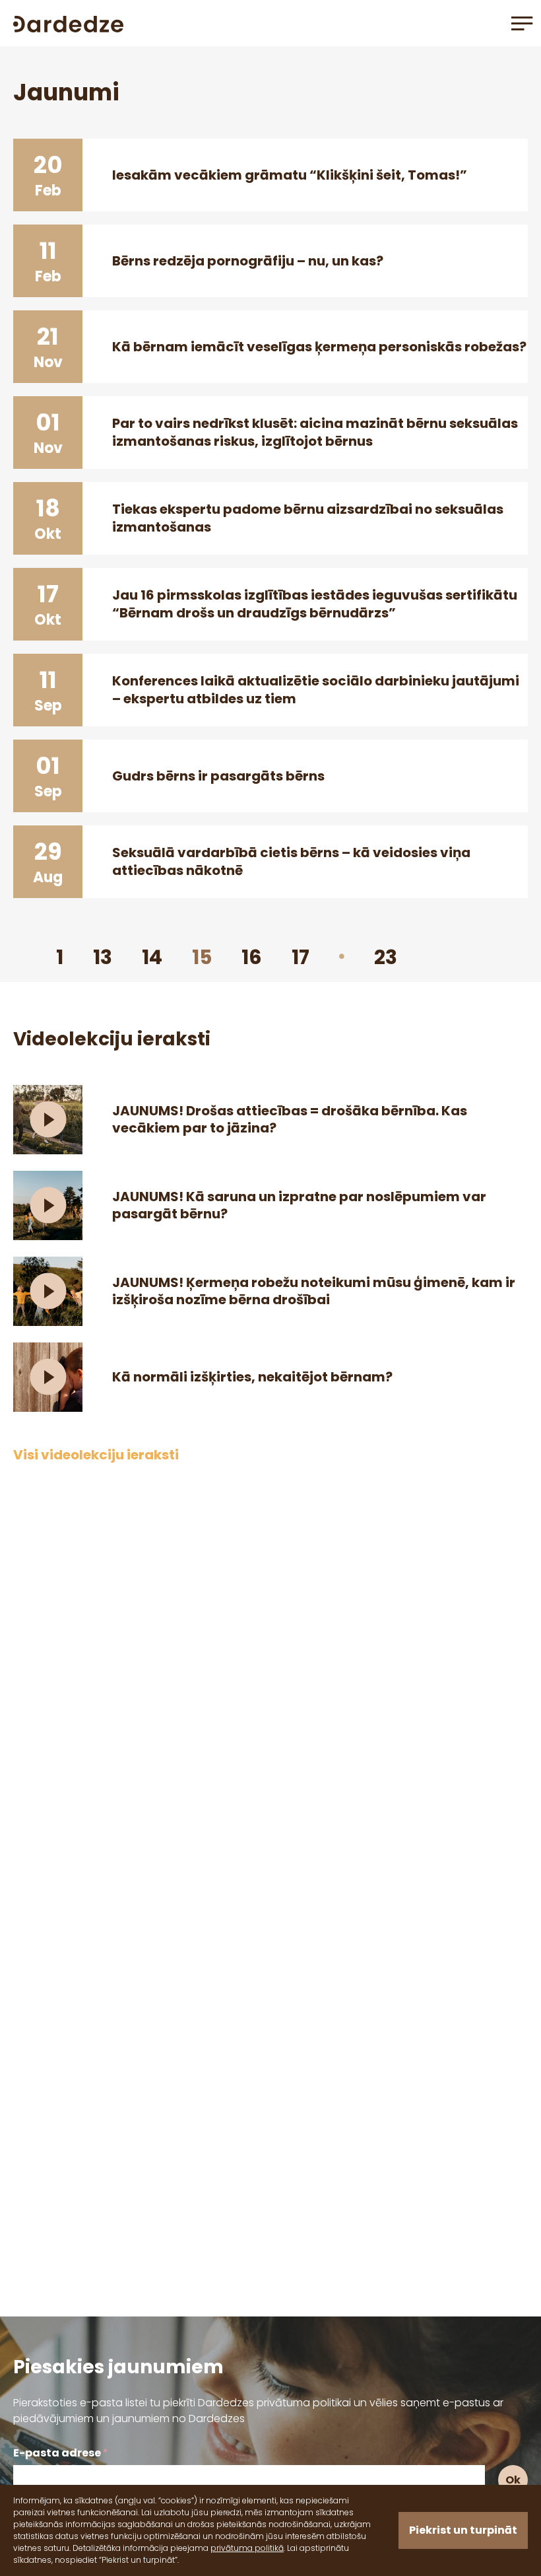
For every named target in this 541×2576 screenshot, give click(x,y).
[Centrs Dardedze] (68, 23)
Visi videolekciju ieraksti (96, 1455)
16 (252, 957)
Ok (513, 2480)
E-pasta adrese (61, 2453)
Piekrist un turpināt (463, 2530)
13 (103, 957)
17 (301, 957)
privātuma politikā (247, 2548)
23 (386, 957)
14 (152, 957)
